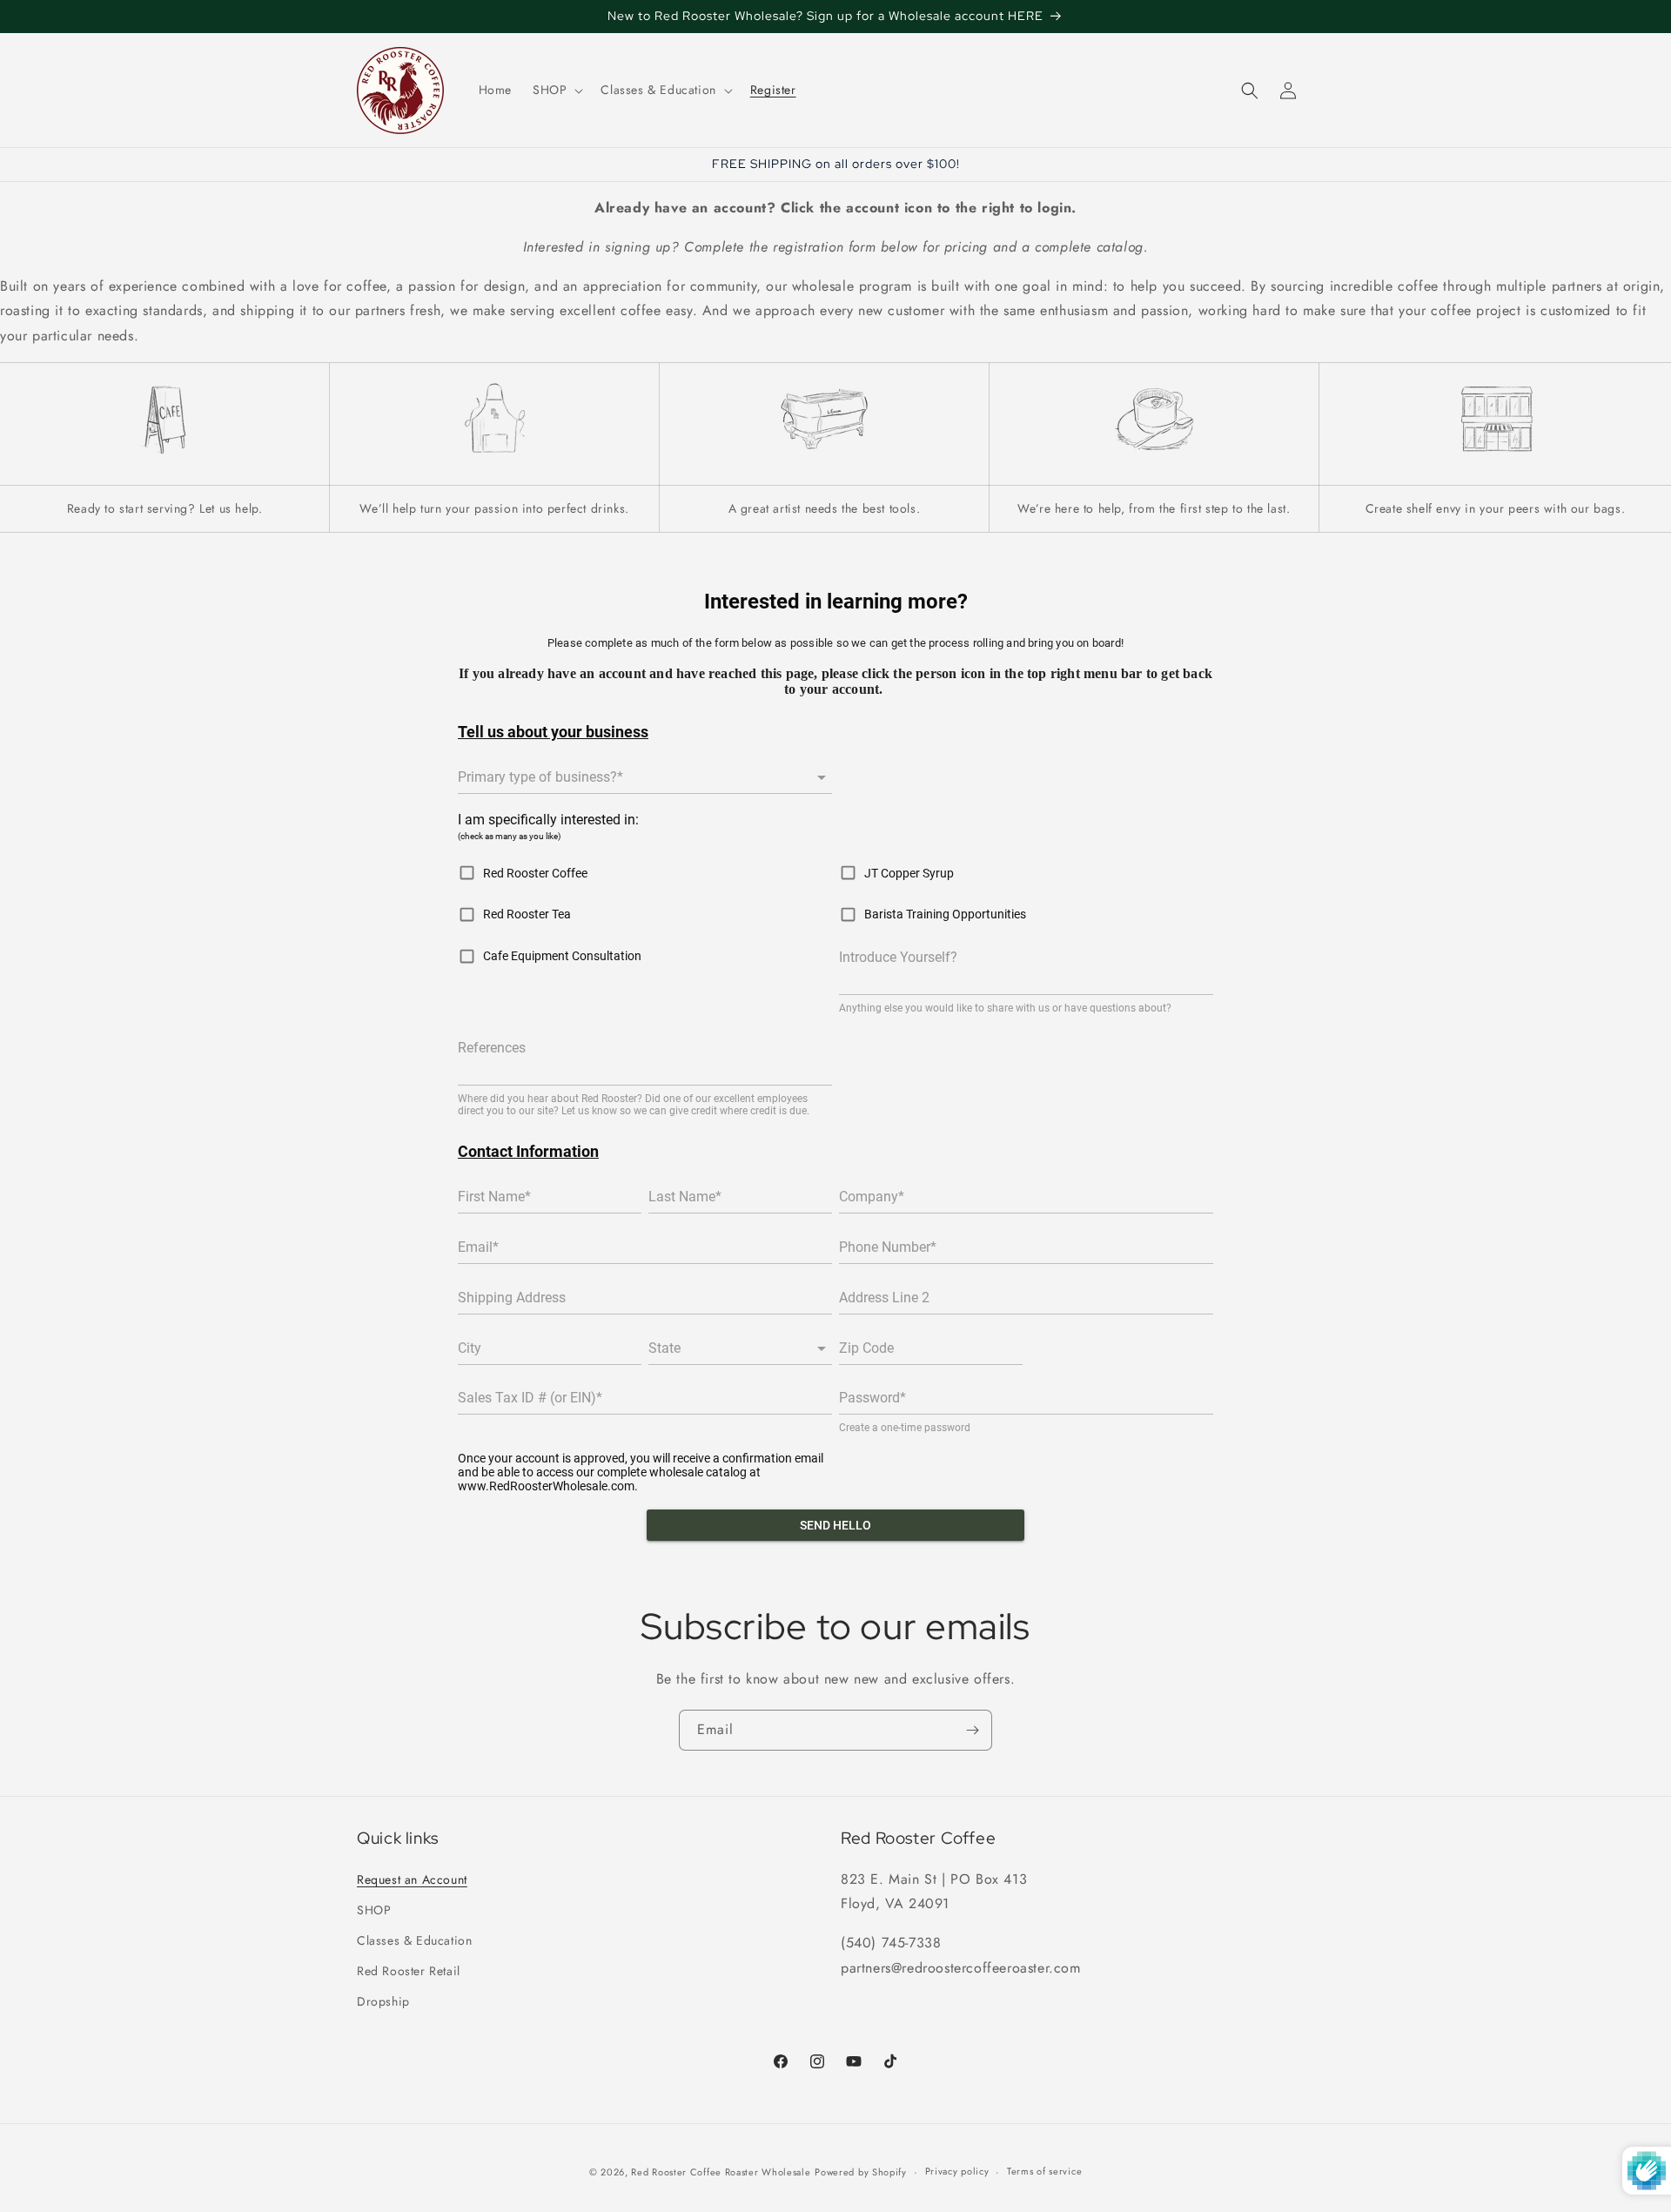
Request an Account (412, 1879)
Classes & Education (414, 1940)
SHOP (374, 1909)
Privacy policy (957, 2172)
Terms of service (1044, 2172)
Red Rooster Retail (409, 1971)
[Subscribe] (972, 1730)
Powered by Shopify (861, 2172)
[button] (556, 90)
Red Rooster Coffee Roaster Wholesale (721, 2172)
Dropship (383, 2001)
